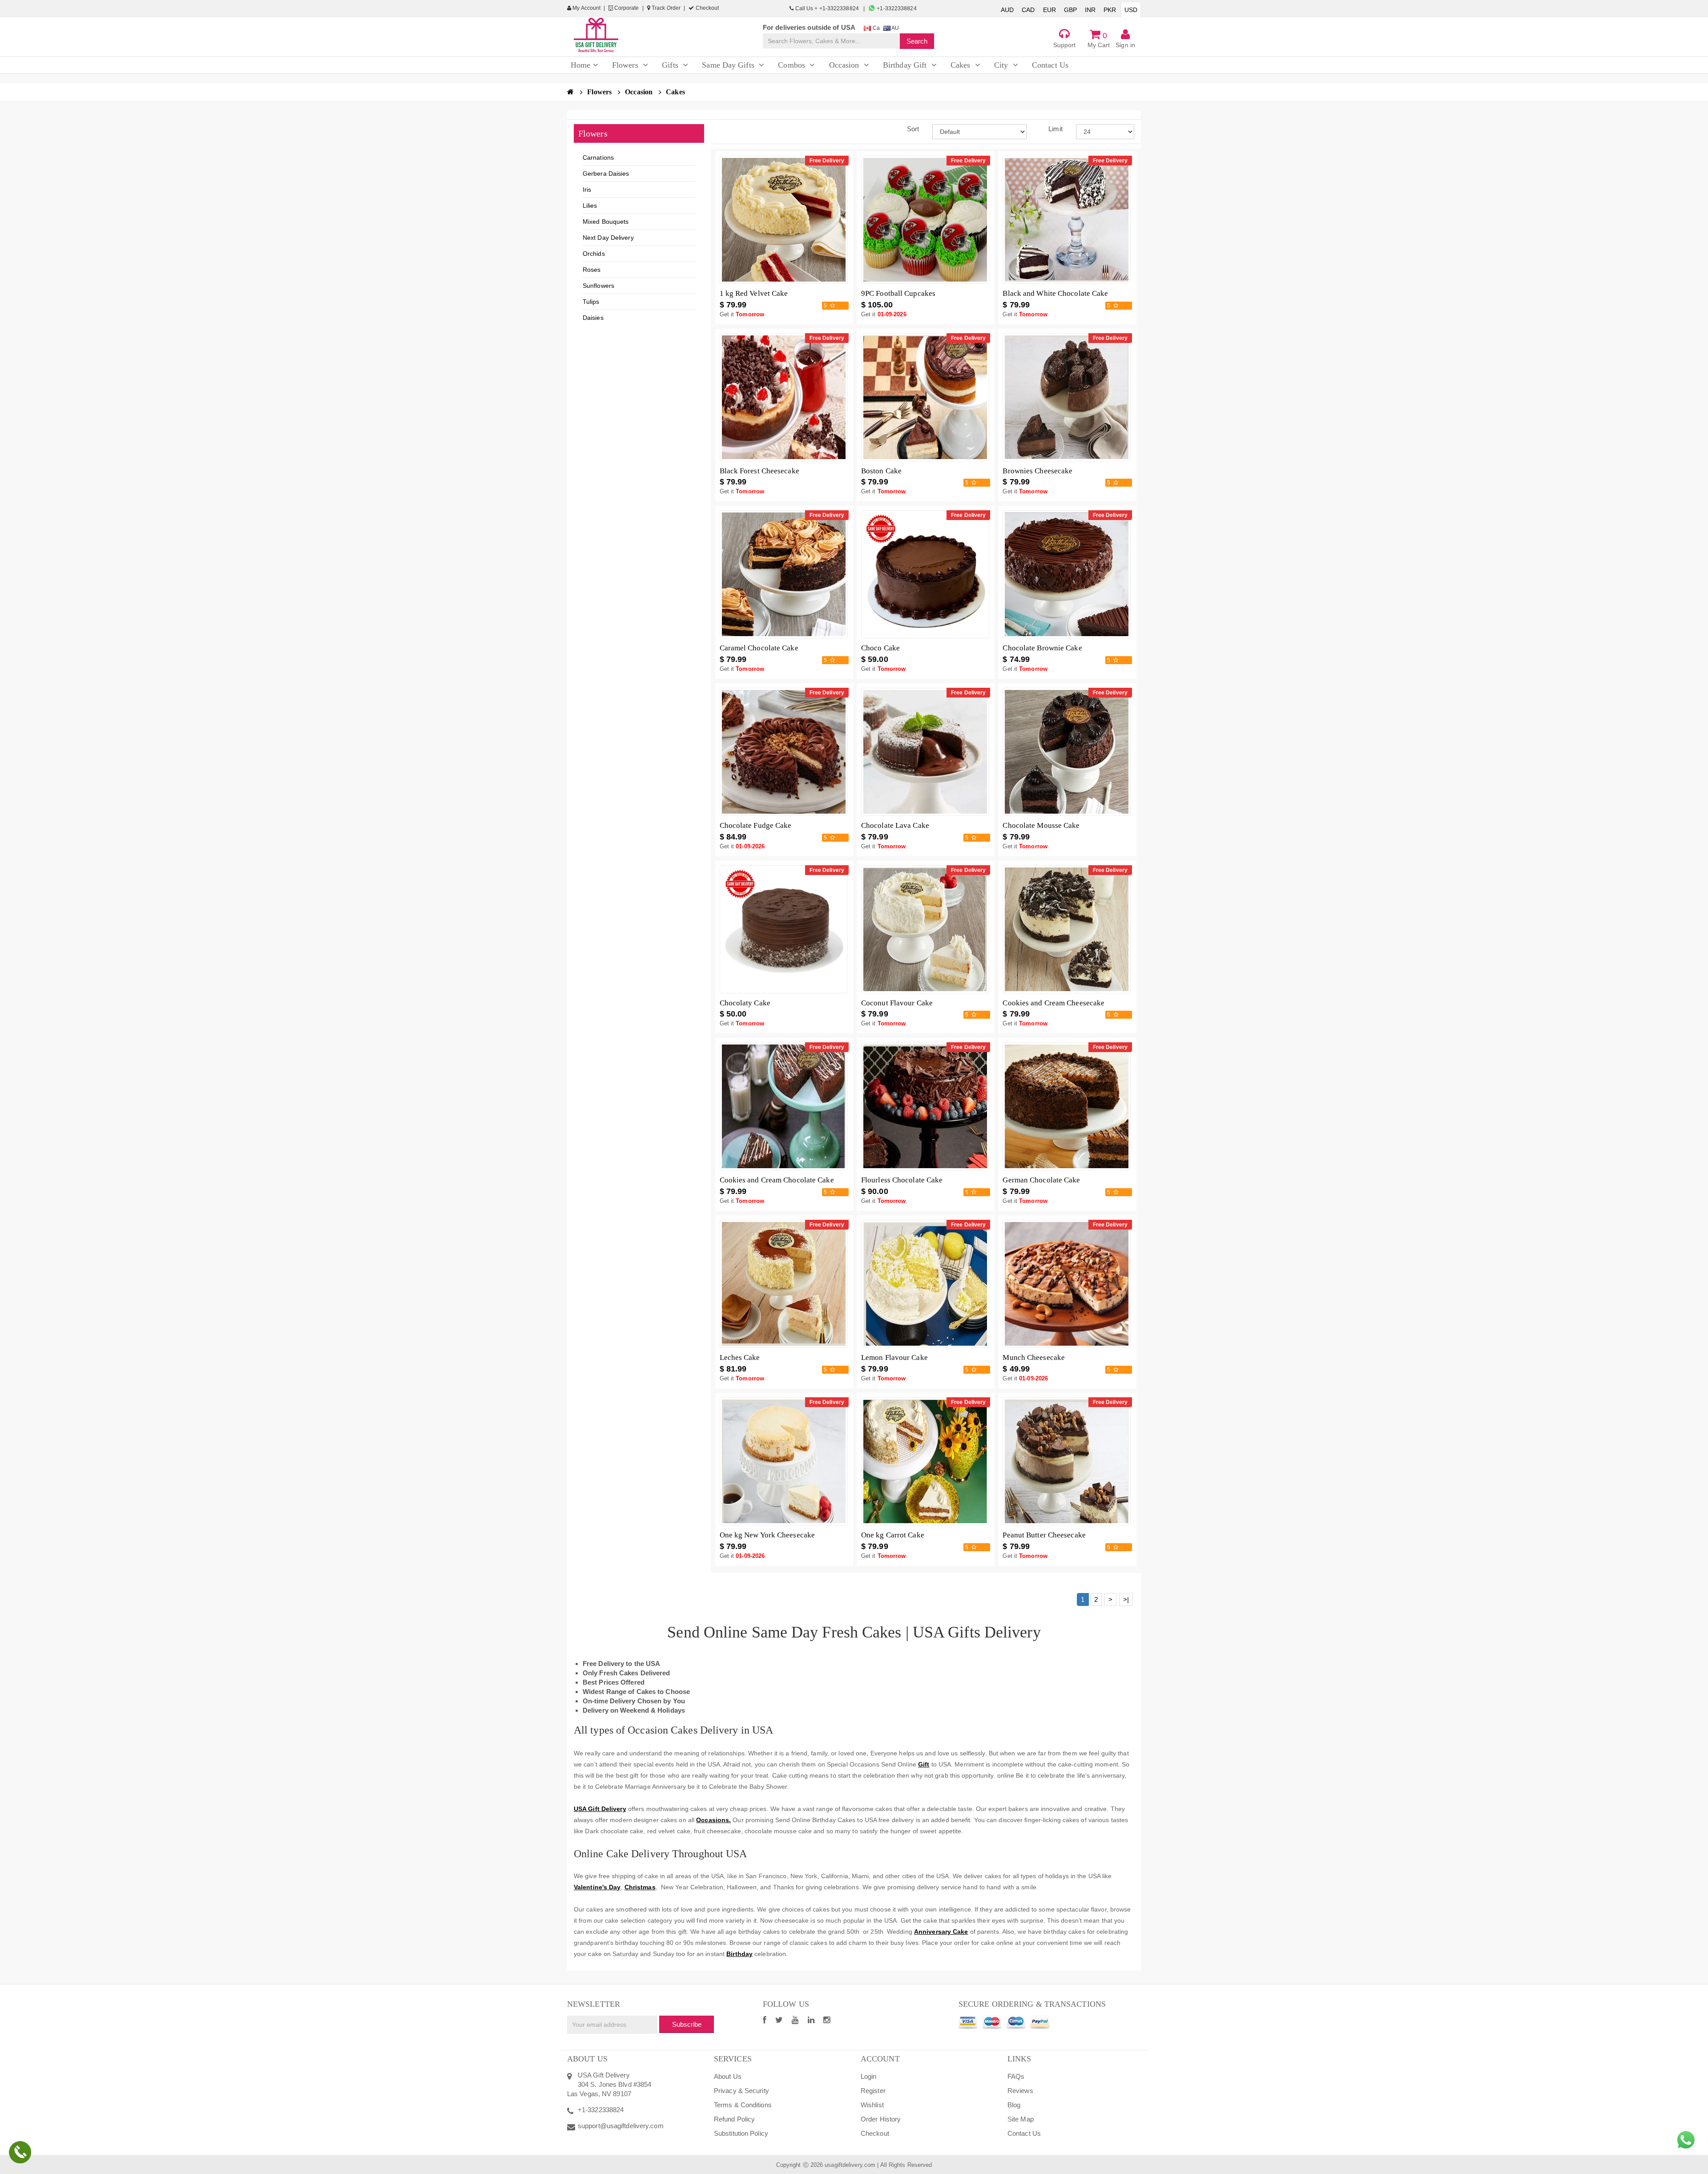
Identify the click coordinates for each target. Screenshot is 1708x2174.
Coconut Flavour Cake (897, 1003)
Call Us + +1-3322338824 (827, 8)
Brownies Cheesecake (1037, 471)
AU (895, 28)
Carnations (598, 157)
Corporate (626, 8)
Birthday (739, 1954)
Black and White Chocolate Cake (1055, 293)
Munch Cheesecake (1034, 1357)
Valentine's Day (597, 1887)
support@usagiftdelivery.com (621, 2126)
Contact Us (1024, 2133)
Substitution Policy (741, 2133)
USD (1131, 10)
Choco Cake (880, 648)
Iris (587, 190)
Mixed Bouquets (606, 222)
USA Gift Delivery (600, 1809)
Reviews (1020, 2091)
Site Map (1021, 2119)
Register (873, 2091)
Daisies (593, 318)
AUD (1007, 10)
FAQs (1016, 2076)
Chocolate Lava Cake (895, 825)
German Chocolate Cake (1041, 1180)
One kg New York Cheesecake (767, 1535)
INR (1090, 10)
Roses (592, 270)
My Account (586, 8)
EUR (1049, 10)
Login (869, 2076)
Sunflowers (598, 286)
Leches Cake (740, 1357)
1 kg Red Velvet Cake (754, 293)
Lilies (590, 206)
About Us (728, 2076)
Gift (924, 1764)
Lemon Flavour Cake (894, 1357)
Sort (913, 129)
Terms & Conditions (743, 2105)
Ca (875, 28)
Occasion (640, 92)
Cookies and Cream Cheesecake (1053, 1003)
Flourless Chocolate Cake (902, 1180)
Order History (881, 2119)
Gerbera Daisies (606, 173)
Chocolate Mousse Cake (1041, 825)
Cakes (675, 92)
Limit (1055, 129)
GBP (1070, 10)
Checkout (706, 8)
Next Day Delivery (608, 238)
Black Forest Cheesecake (759, 471)
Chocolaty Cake (745, 1003)
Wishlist (872, 2105)
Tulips (591, 302)
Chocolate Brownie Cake (1042, 648)
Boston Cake (881, 471)
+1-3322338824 (896, 8)
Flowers (600, 92)
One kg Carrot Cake (893, 1535)
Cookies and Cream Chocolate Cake (777, 1180)
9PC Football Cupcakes (898, 293)
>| (1126, 1599)
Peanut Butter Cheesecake (1044, 1535)
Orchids (594, 254)
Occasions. (713, 1820)
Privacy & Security (741, 2091)
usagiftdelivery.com (850, 2165)
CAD (1028, 10)
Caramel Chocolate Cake (759, 648)
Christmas (640, 1887)
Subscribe (687, 2024)
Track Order (665, 8)
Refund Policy (734, 2119)
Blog (1014, 2105)
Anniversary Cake (941, 1932)
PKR (1110, 10)
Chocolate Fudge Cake (756, 825)
